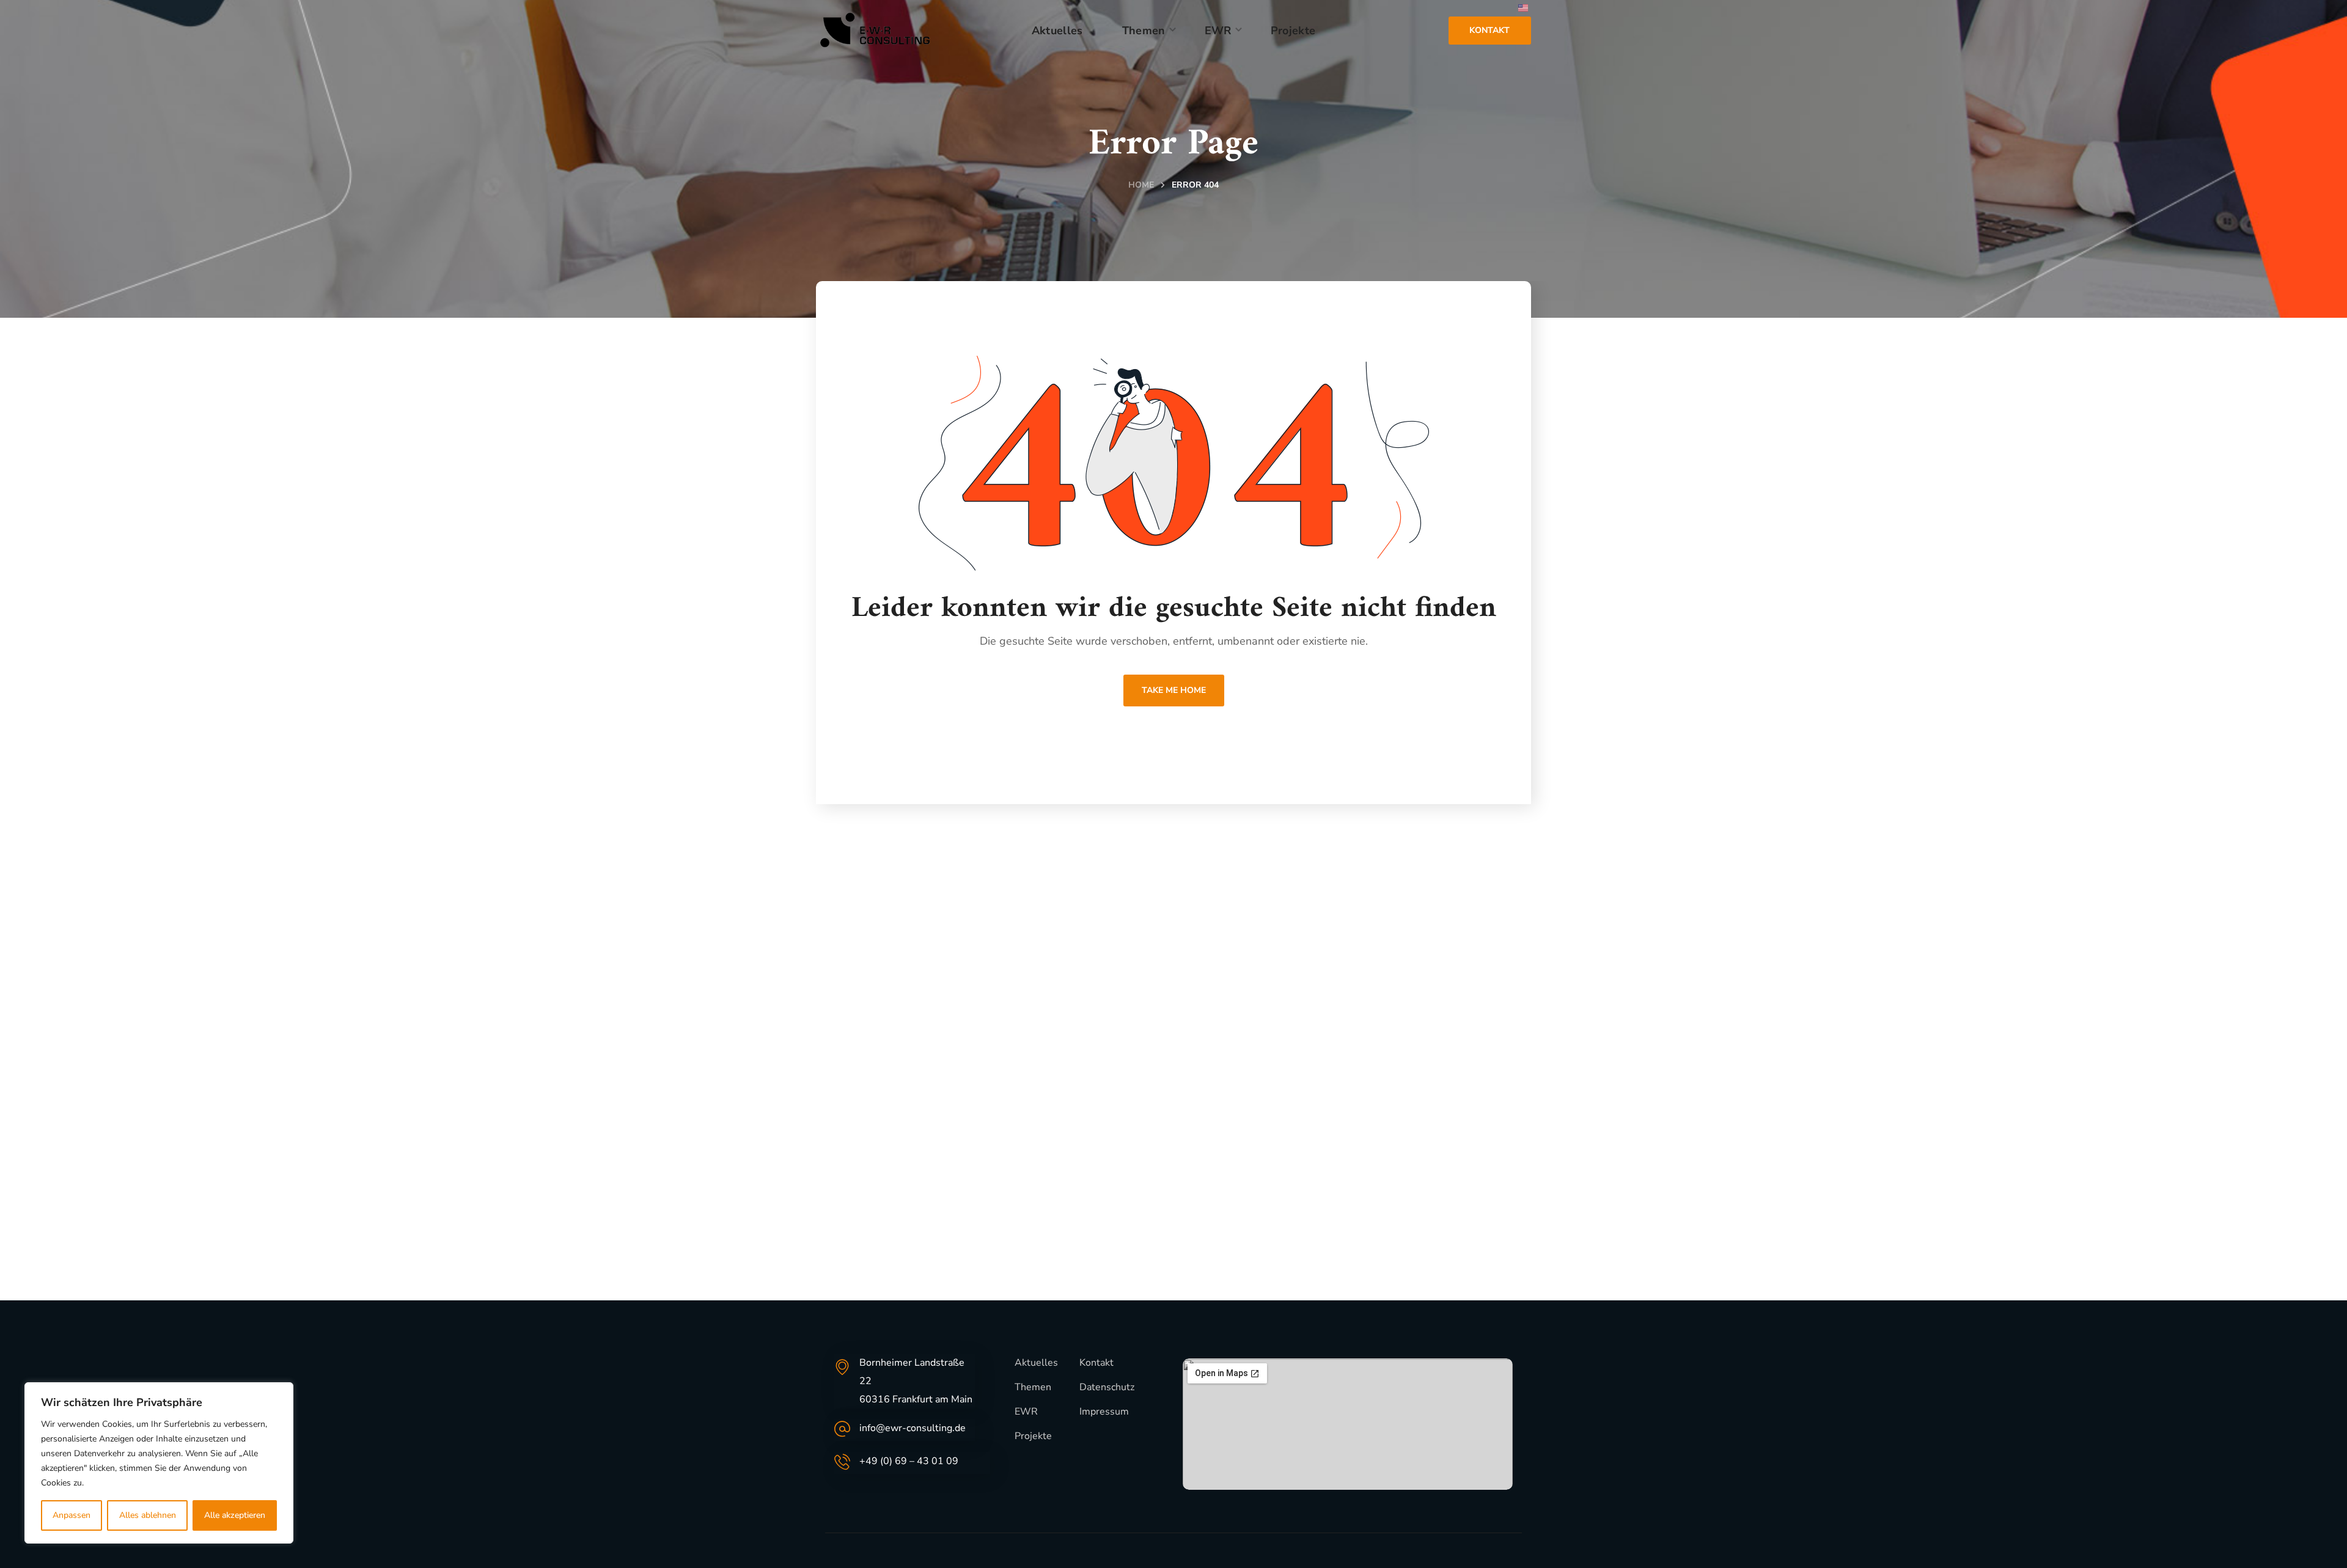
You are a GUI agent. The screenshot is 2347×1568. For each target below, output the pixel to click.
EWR (1026, 1412)
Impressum (1104, 1412)
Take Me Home (1174, 690)
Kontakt (1096, 1363)
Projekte (1033, 1436)
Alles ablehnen (148, 1515)
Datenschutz (1107, 1387)
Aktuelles (1036, 1363)
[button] (1490, 30)
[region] (159, 1463)
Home (1141, 185)
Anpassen (72, 1515)
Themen (1033, 1387)
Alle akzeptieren (235, 1515)
